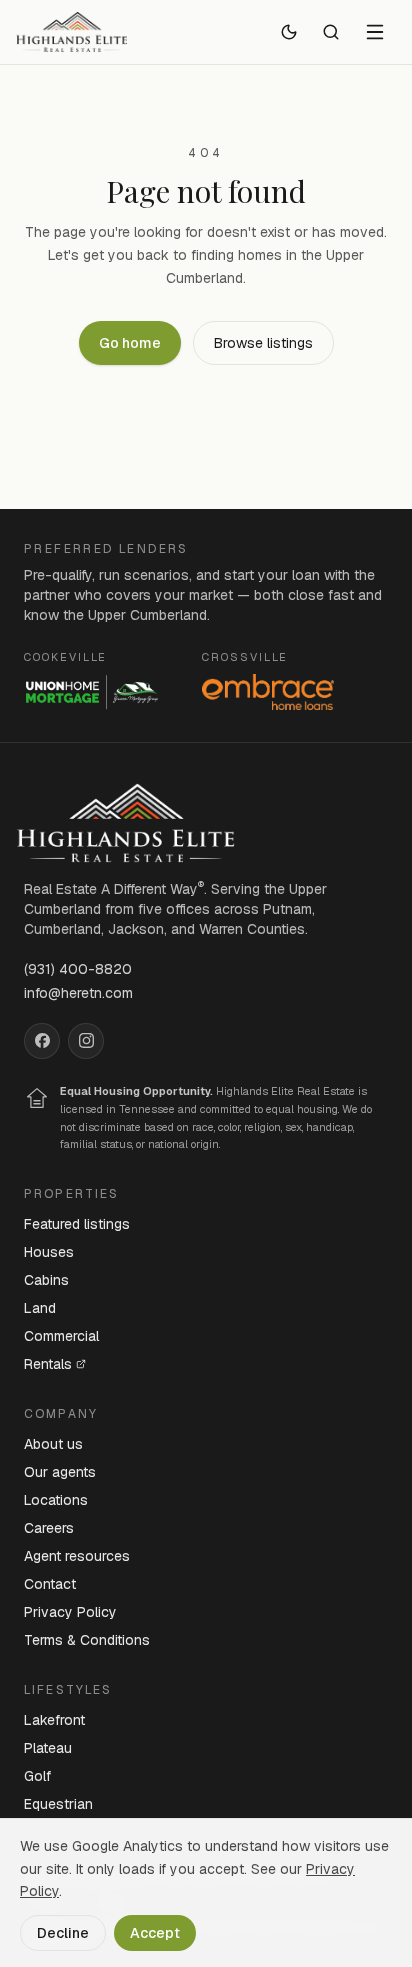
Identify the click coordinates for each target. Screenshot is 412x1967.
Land (40, 1308)
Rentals (48, 1364)
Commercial (61, 1336)
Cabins (46, 1280)
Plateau (48, 1748)
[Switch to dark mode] (289, 32)
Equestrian (58, 1804)
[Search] (331, 32)
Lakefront (54, 1720)
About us (53, 1444)
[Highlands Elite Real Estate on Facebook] (42, 1041)
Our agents (60, 1472)
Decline (63, 1933)
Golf (37, 1776)
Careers (49, 1528)
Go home (130, 343)
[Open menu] (375, 32)
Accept (155, 1933)
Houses (49, 1252)
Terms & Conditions (87, 1640)
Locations (56, 1500)
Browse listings (263, 343)
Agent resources (77, 1556)
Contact (50, 1584)
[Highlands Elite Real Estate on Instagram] (86, 1041)
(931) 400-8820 (78, 969)
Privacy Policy (70, 1612)
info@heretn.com (78, 993)
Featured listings (77, 1224)
